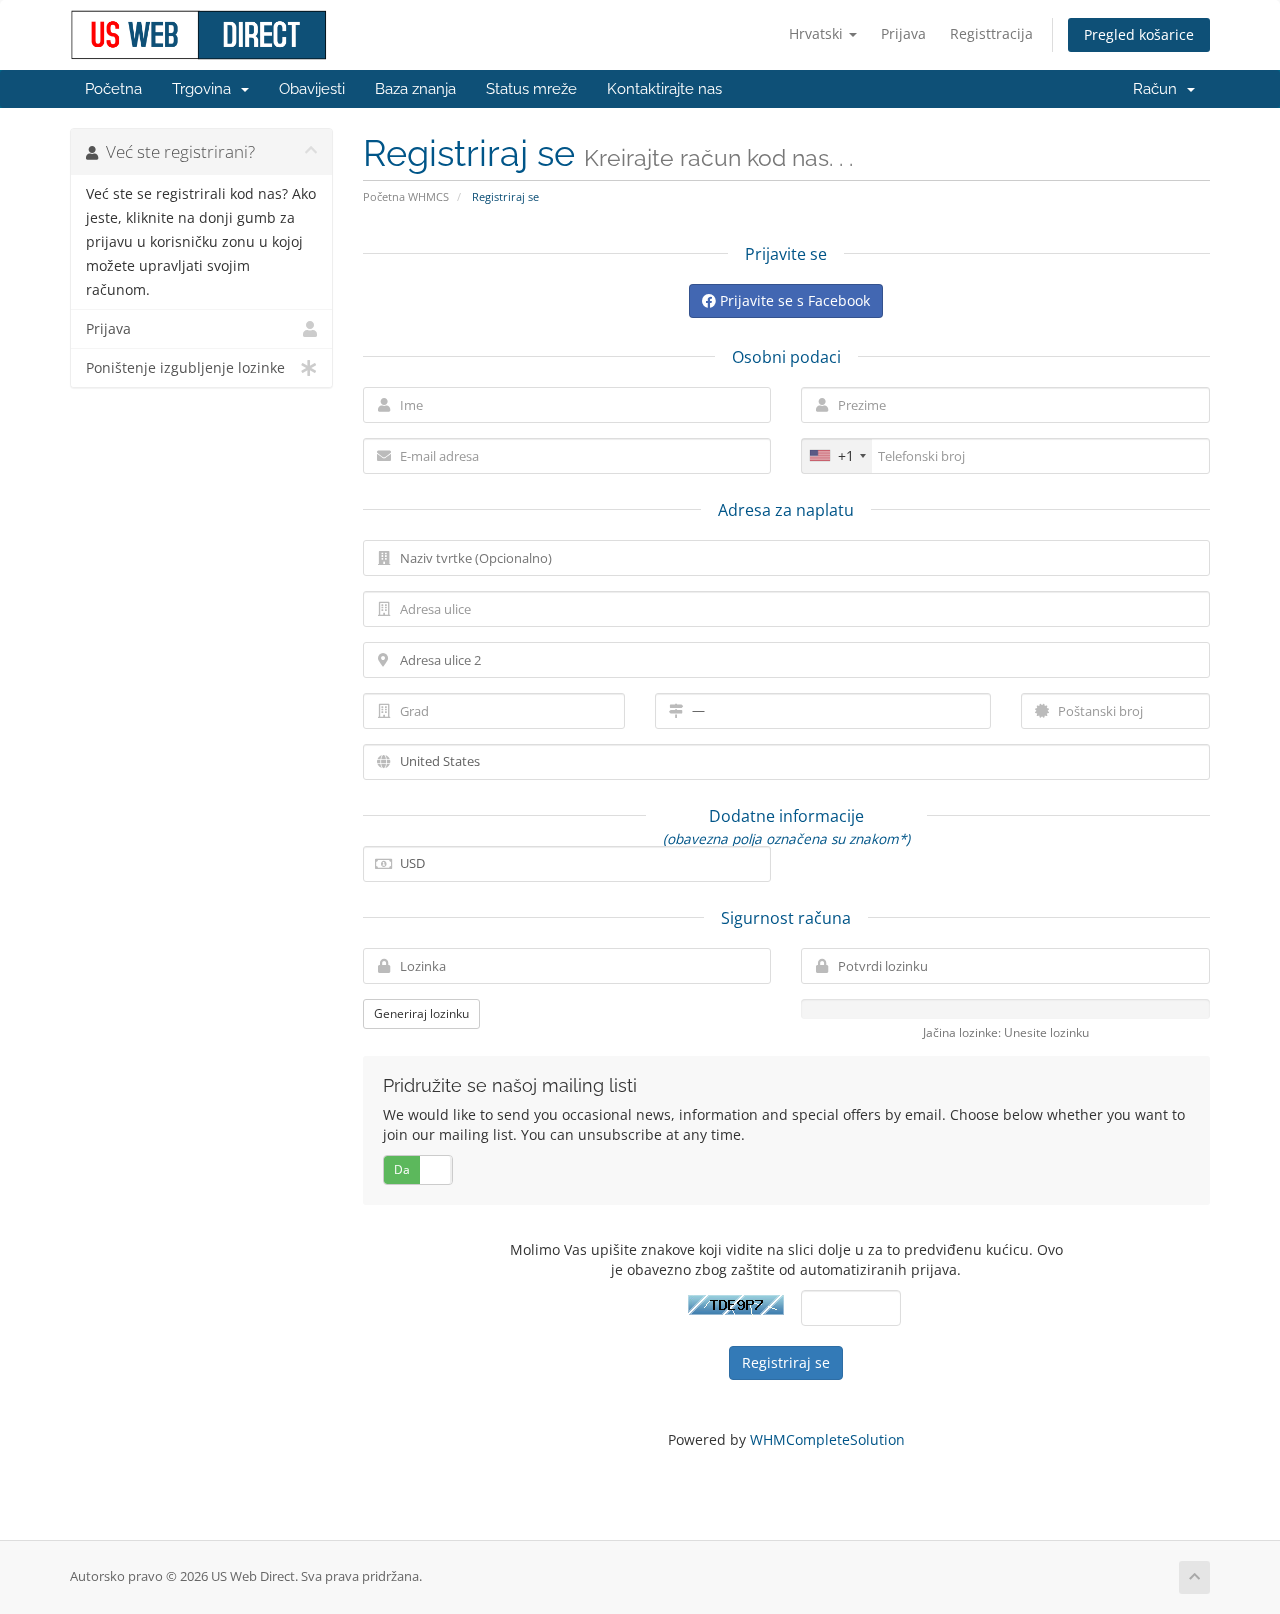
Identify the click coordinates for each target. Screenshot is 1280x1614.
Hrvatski (818, 33)
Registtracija (991, 33)
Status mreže (531, 89)
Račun (1159, 89)
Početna (113, 89)
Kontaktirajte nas (664, 89)
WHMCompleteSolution (827, 1439)
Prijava (903, 33)
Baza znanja (415, 89)
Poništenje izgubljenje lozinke (185, 368)
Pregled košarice (1139, 34)
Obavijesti (312, 89)
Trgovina (205, 89)
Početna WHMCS (406, 196)
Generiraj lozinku (421, 1013)
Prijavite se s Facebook (793, 300)
